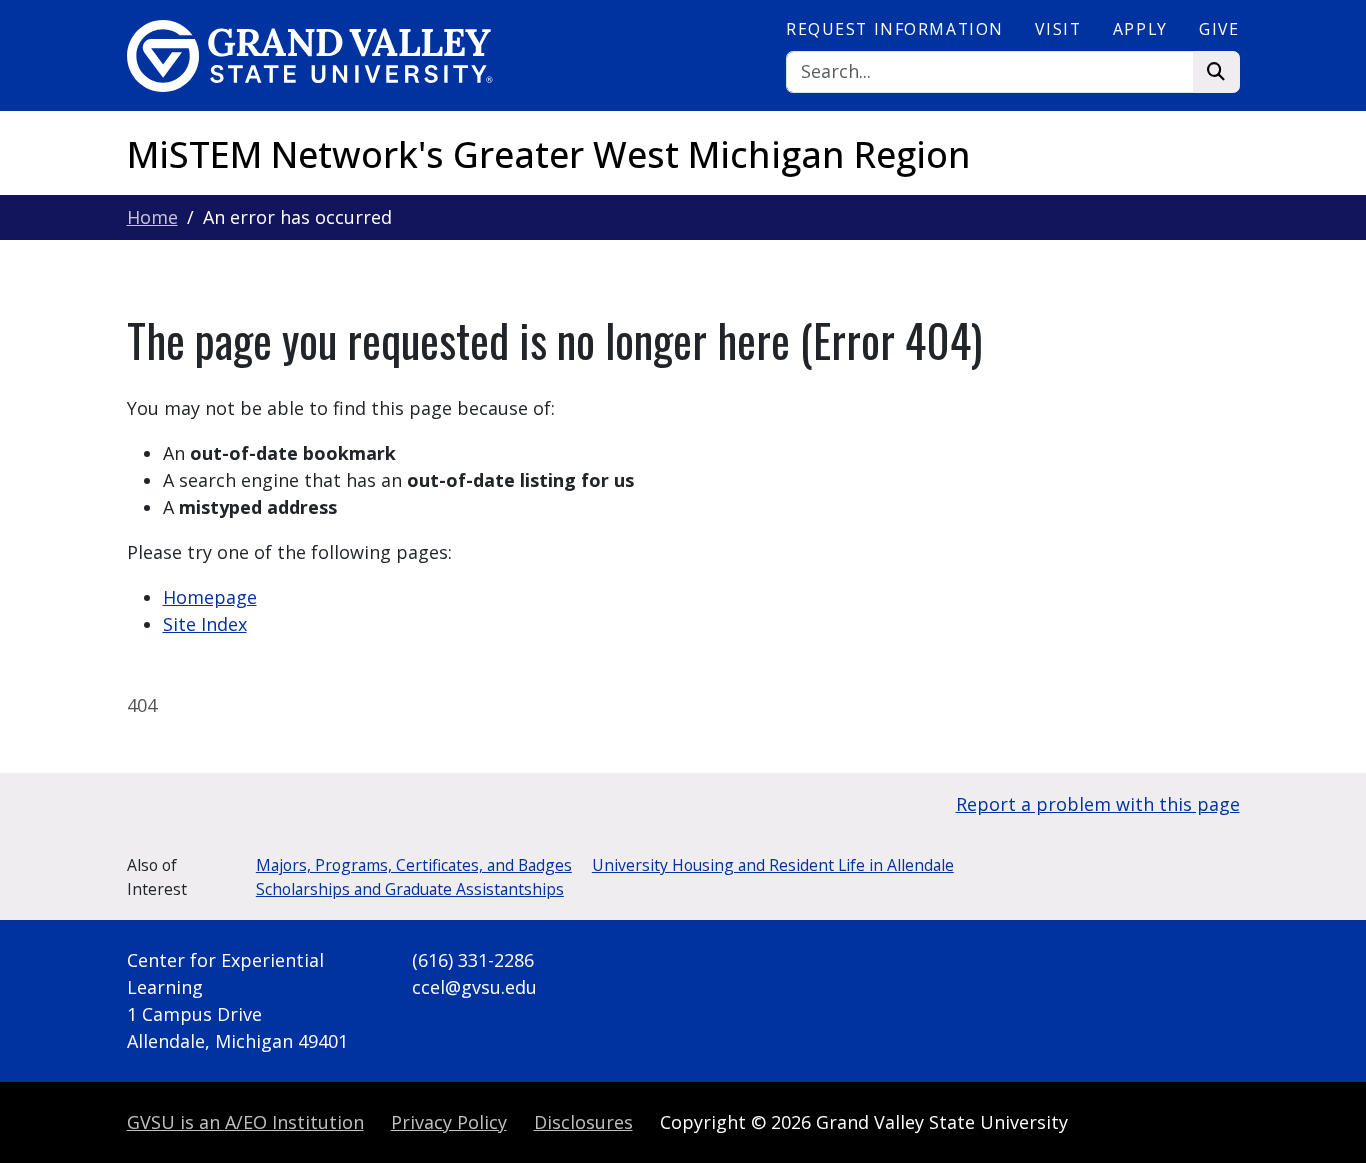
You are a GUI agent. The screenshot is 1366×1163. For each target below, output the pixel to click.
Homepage (210, 597)
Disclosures (583, 1122)
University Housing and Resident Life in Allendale (773, 865)
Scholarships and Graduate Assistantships (410, 889)
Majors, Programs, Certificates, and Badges (414, 865)
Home (152, 217)
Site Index (205, 624)
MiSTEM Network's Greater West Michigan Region (549, 154)
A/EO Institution (245, 1122)
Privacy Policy (449, 1122)
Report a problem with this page (1098, 804)
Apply (1140, 29)
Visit (1058, 29)
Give (1219, 29)
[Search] (1216, 72)
